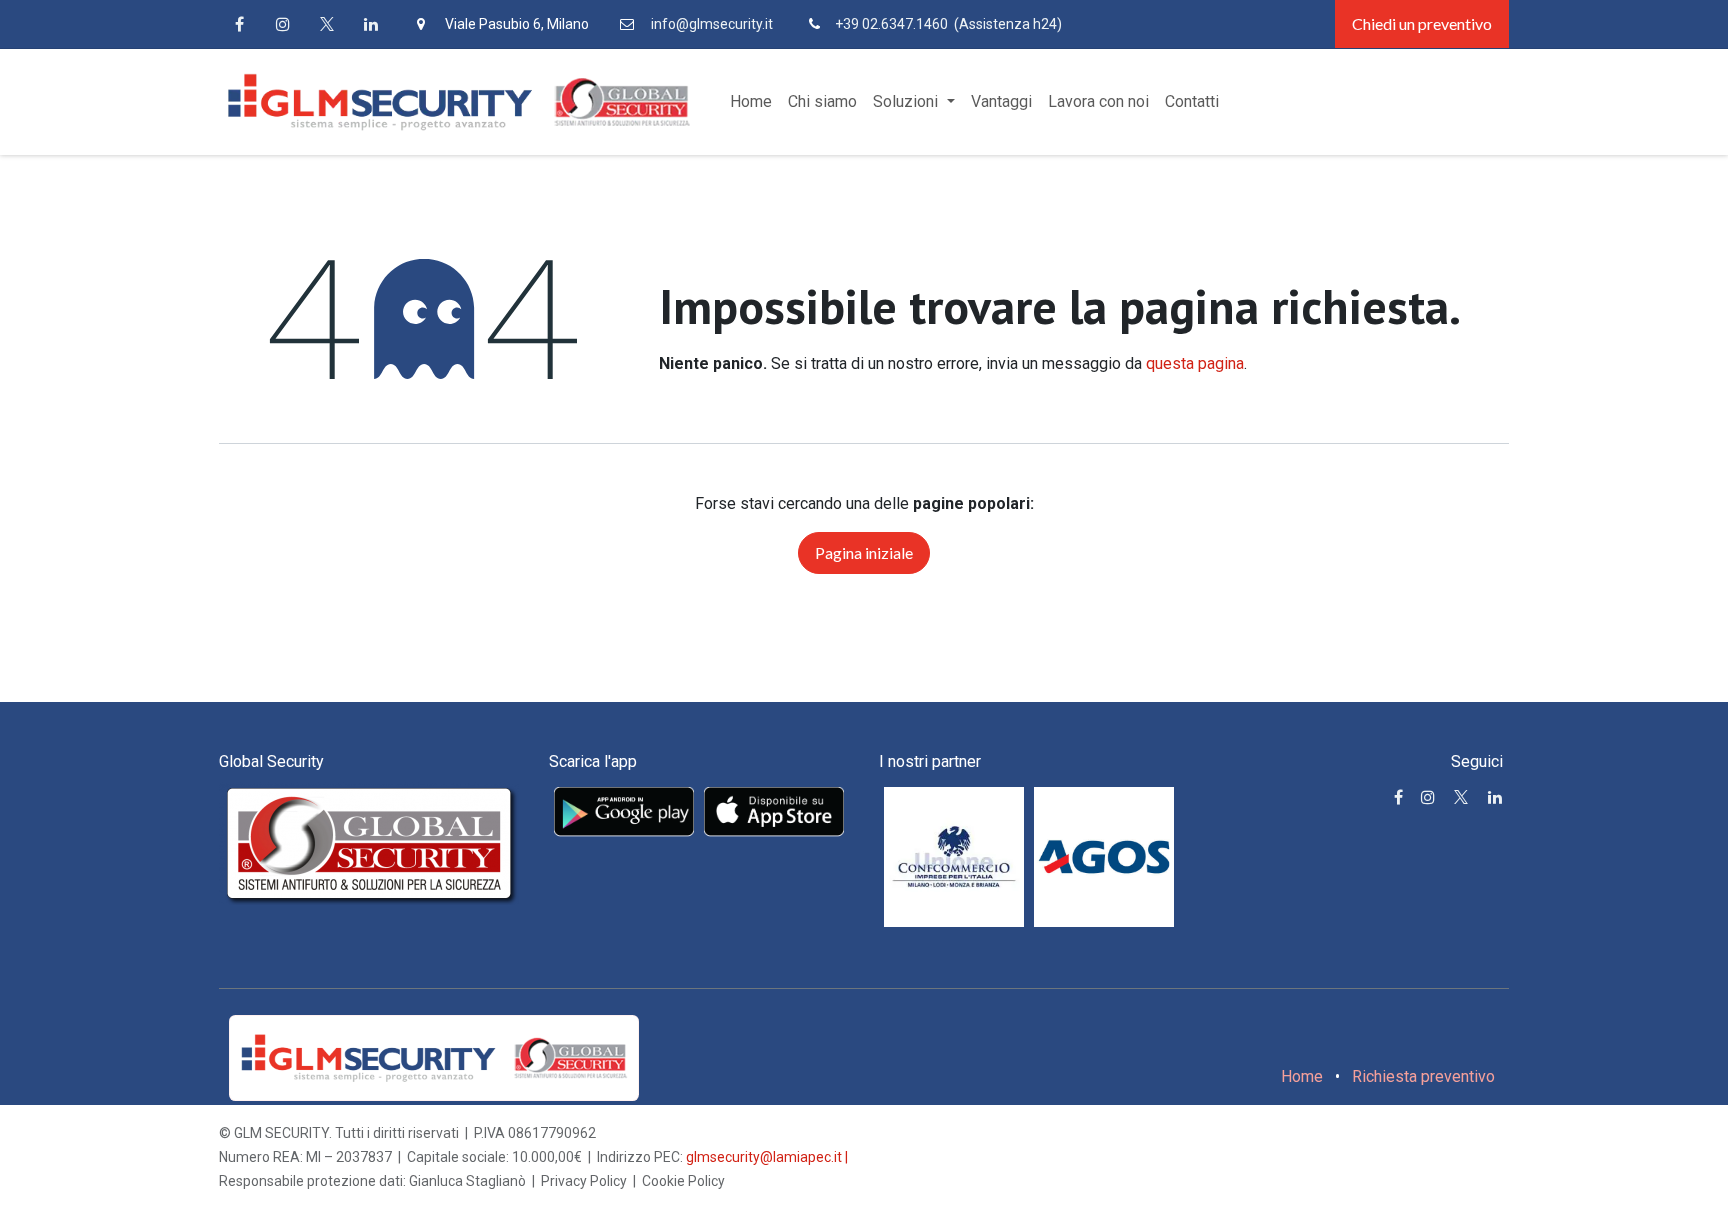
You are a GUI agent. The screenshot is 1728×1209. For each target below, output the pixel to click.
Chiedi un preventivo (1422, 23)
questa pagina (1195, 363)
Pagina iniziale (864, 552)
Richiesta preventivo (1423, 1076)
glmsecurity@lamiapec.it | (767, 1157)
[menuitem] (751, 102)
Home (1302, 1076)
